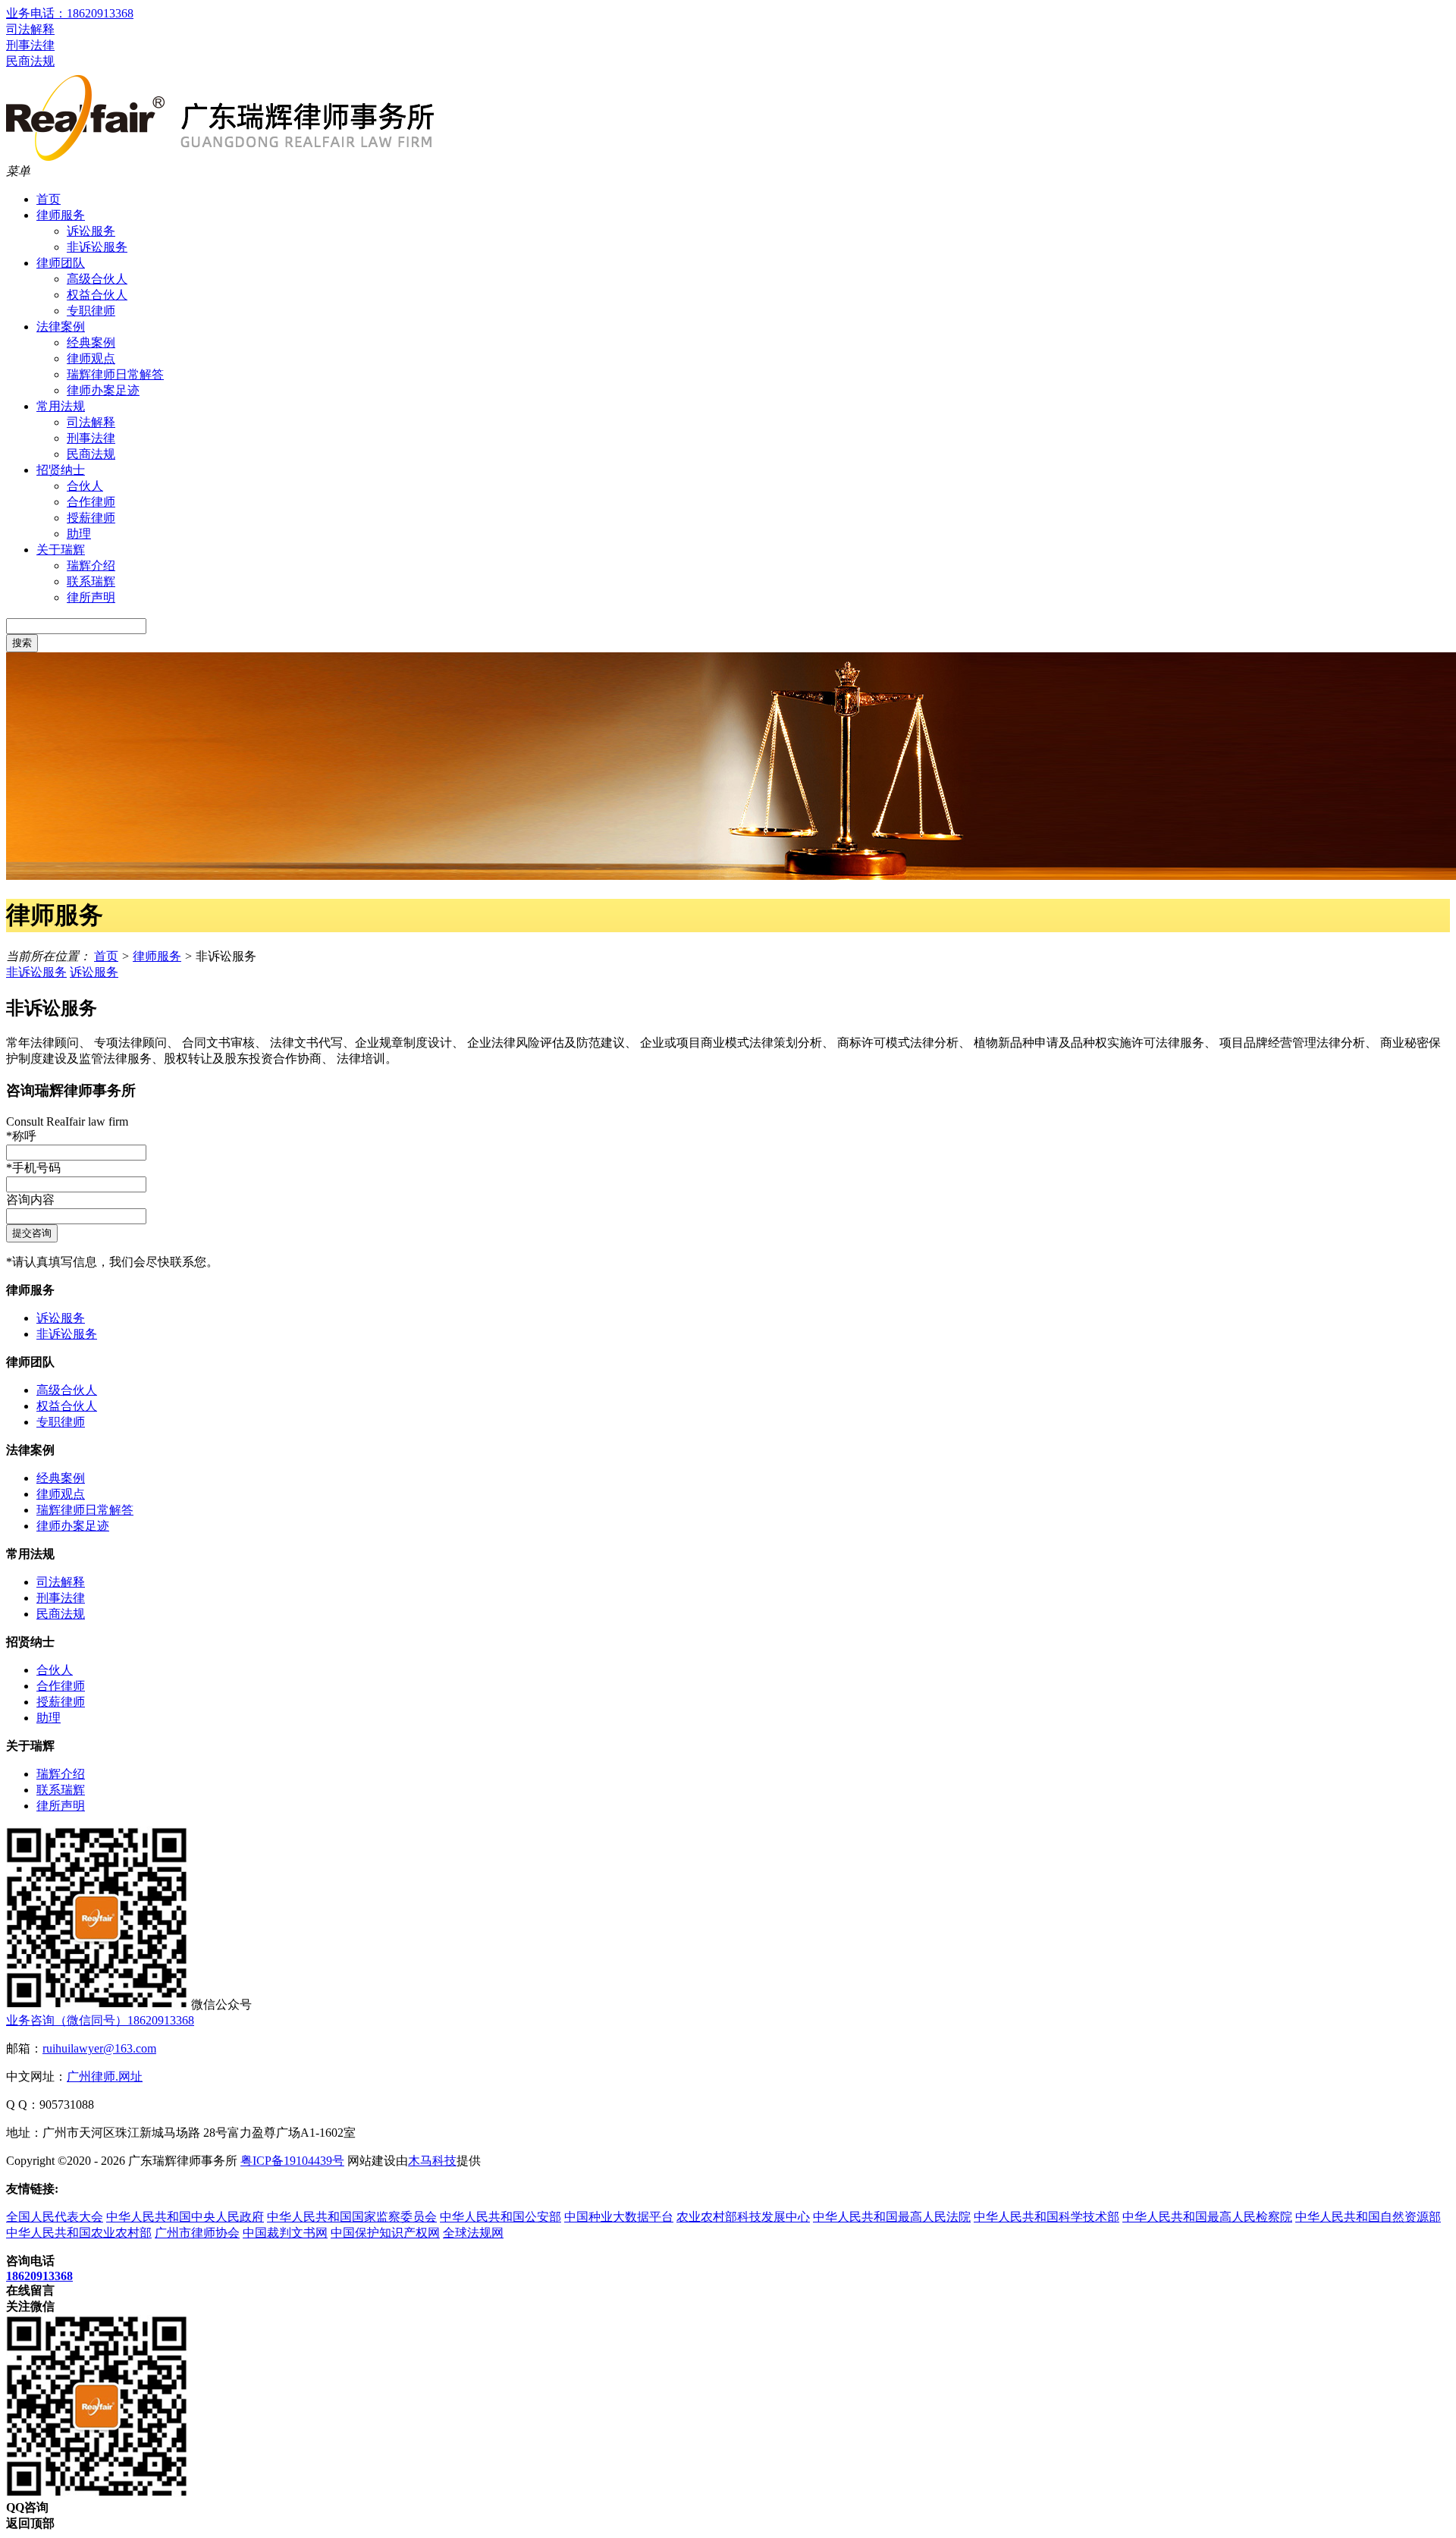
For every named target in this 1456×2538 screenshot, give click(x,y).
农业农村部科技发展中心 (743, 2217)
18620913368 (39, 2276)
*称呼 (21, 1136)
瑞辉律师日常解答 (115, 374)
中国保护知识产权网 (385, 2233)
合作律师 (91, 502)
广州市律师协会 (197, 2233)
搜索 (22, 643)
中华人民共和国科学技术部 (1046, 2217)
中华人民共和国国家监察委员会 (352, 2217)
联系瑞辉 (91, 581)
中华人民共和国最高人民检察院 (1207, 2217)
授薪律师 (91, 518)
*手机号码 (33, 1168)
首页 (49, 199)
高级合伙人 (97, 279)
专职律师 (91, 311)
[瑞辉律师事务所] (220, 157)
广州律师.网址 (105, 2076)
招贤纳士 (61, 470)
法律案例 (61, 327)
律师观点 (91, 358)
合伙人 (85, 486)
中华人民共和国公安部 (500, 2217)
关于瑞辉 (61, 550)
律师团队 (61, 263)
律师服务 (61, 215)
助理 (79, 534)
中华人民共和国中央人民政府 (185, 2217)
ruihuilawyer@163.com (99, 2048)
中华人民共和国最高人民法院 (892, 2217)
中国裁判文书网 (285, 2233)
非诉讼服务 (97, 247)
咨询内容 (30, 1200)
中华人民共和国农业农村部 (79, 2233)
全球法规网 (473, 2233)
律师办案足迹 (103, 390)
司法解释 (30, 29)
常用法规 (61, 406)
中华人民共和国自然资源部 (1368, 2217)
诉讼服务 (91, 231)
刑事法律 (30, 45)
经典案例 (91, 342)
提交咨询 (32, 1233)
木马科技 (432, 2161)
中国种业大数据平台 (619, 2217)
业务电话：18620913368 (70, 13)
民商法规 (30, 61)
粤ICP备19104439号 (292, 2161)
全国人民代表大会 (55, 2217)
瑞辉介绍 (91, 565)
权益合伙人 (97, 295)
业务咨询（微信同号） (100, 2020)
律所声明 (91, 597)
